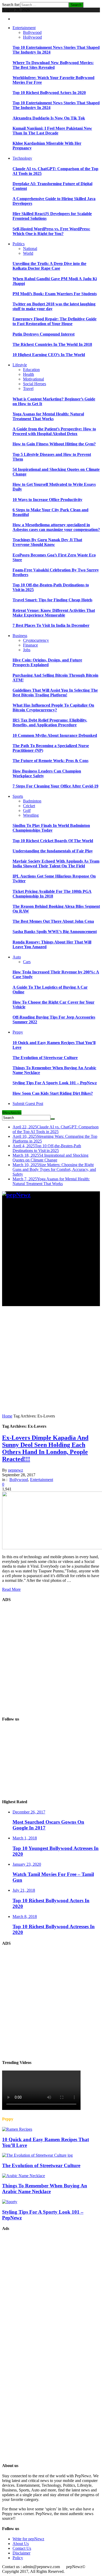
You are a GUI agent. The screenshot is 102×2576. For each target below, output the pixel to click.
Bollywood (32, 32)
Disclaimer (21, 2553)
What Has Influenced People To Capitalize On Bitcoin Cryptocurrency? (53, 708)
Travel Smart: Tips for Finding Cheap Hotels (52, 600)
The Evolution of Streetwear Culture (45, 1058)
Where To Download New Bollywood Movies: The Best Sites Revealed (53, 65)
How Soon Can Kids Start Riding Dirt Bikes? (53, 1093)
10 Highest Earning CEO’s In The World (49, 355)
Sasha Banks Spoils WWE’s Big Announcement (55, 932)
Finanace (30, 645)
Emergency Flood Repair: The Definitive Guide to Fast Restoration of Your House (55, 321)
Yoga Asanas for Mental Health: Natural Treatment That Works (48, 416)
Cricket (29, 806)
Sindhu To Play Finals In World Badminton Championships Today (51, 828)
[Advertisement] (51, 1255)
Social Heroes (35, 384)
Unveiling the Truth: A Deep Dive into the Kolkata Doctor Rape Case (49, 266)
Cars (27, 962)
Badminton (32, 801)
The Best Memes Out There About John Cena (53, 921)
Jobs (27, 650)
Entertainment (42, 1480)
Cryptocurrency (36, 640)
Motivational (33, 379)
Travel (28, 389)
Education (31, 370)
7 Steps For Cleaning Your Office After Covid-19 (55, 786)
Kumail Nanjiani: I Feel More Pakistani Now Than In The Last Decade (52, 131)
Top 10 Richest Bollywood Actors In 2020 (49, 93)
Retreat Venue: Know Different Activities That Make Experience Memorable (54, 613)
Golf (27, 810)
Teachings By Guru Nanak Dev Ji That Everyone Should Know (47, 542)
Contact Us (22, 2548)
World (28, 253)
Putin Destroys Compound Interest (44, 334)
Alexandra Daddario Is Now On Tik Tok (49, 118)
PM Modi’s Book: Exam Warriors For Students (55, 294)
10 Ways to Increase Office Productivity (47, 500)
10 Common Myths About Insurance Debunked (55, 735)
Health (29, 374)
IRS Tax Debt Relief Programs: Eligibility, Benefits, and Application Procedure (50, 723)
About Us (21, 2544)
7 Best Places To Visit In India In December (51, 625)
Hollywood (32, 37)
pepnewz (16, 1470)
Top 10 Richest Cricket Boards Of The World (53, 841)
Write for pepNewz (28, 2539)
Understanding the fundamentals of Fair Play (53, 851)
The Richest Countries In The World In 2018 (52, 344)
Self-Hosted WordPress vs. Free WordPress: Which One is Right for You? (51, 231)
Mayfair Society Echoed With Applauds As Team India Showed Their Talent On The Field (56, 864)
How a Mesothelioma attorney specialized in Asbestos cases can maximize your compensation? (56, 527)
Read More (11, 1589)
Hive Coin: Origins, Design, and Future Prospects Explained (47, 662)
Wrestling (31, 815)
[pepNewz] (16, 1195)
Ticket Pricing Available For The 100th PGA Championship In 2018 (52, 894)
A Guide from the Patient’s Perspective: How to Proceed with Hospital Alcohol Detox (54, 431)
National (30, 249)
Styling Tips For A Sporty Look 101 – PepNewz (55, 1083)
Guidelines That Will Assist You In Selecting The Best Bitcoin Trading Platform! (55, 693)
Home (7, 1416)
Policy (18, 2558)
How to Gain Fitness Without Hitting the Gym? (54, 444)
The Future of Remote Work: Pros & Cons (50, 761)
